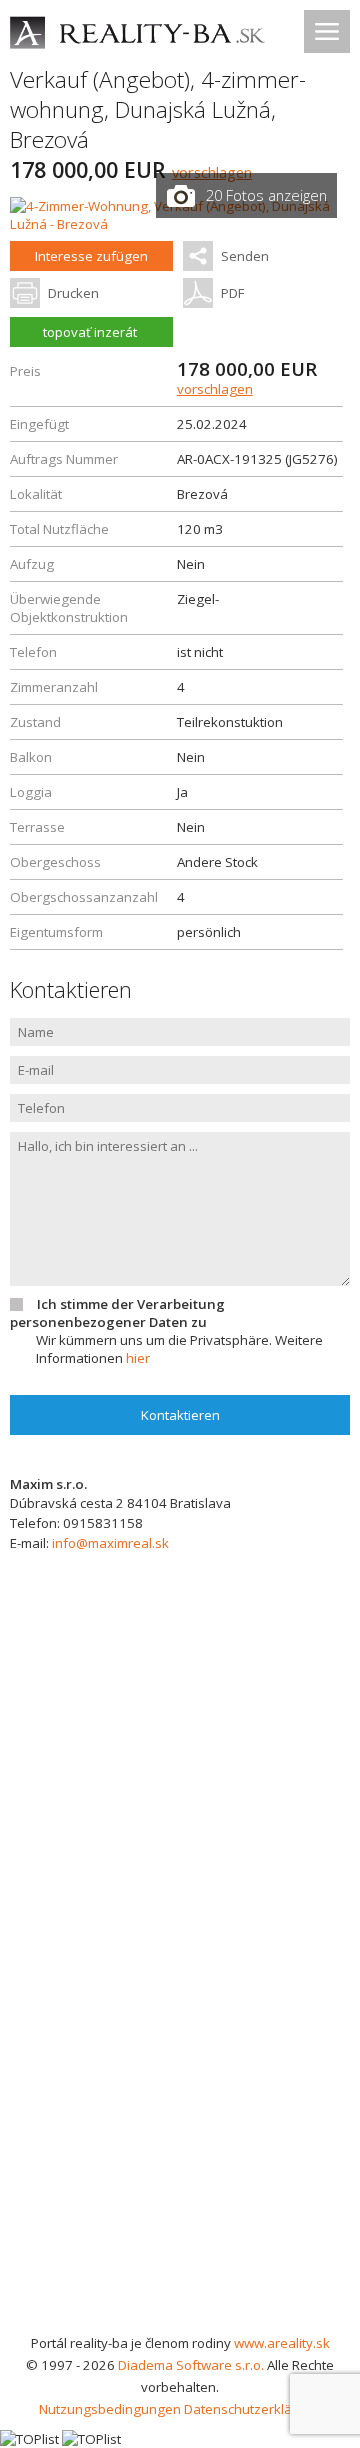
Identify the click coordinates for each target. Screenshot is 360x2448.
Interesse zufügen (91, 256)
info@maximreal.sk (110, 1543)
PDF (232, 293)
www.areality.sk (282, 2343)
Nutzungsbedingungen (110, 2409)
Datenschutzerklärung (252, 2409)
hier (138, 1358)
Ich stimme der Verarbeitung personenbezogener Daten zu (117, 1313)
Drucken (73, 293)
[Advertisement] (180, 2142)
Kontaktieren (180, 1415)
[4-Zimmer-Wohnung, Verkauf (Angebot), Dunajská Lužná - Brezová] (180, 224)
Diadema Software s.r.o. (191, 2365)
